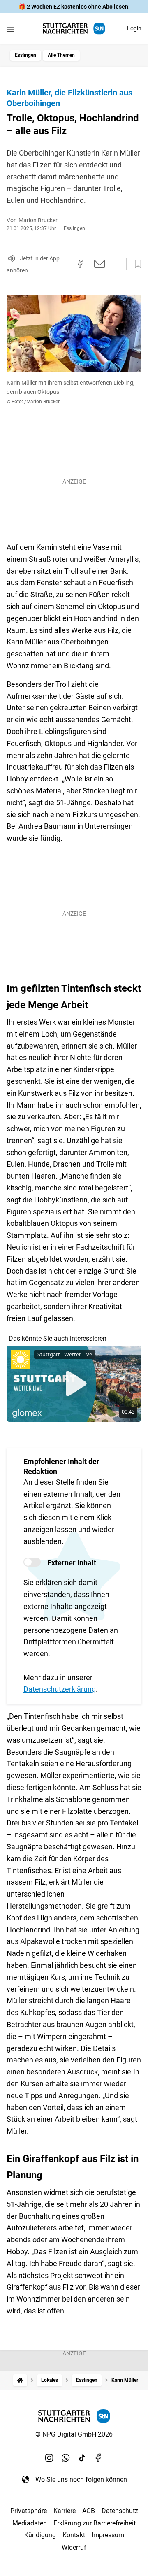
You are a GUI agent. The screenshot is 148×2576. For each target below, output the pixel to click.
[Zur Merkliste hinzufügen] (136, 264)
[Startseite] (20, 2380)
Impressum (108, 2535)
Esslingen (25, 55)
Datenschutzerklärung (60, 1689)
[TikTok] (82, 2458)
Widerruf (74, 2547)
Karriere (65, 2511)
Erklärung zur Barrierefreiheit (95, 2523)
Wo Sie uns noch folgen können (81, 2480)
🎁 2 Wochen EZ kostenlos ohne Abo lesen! (74, 7)
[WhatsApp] (66, 2458)
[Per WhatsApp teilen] (115, 264)
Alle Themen (61, 55)
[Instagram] (49, 2458)
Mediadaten (30, 2523)
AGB (89, 2511)
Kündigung (40, 2535)
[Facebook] (99, 2458)
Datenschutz (120, 2511)
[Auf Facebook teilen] (80, 264)
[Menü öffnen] (10, 29)
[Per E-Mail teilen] (100, 264)
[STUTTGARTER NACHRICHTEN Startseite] (74, 29)
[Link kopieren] (65, 264)
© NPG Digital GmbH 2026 (74, 2434)
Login (134, 28)
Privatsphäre (29, 2511)
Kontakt (74, 2535)
